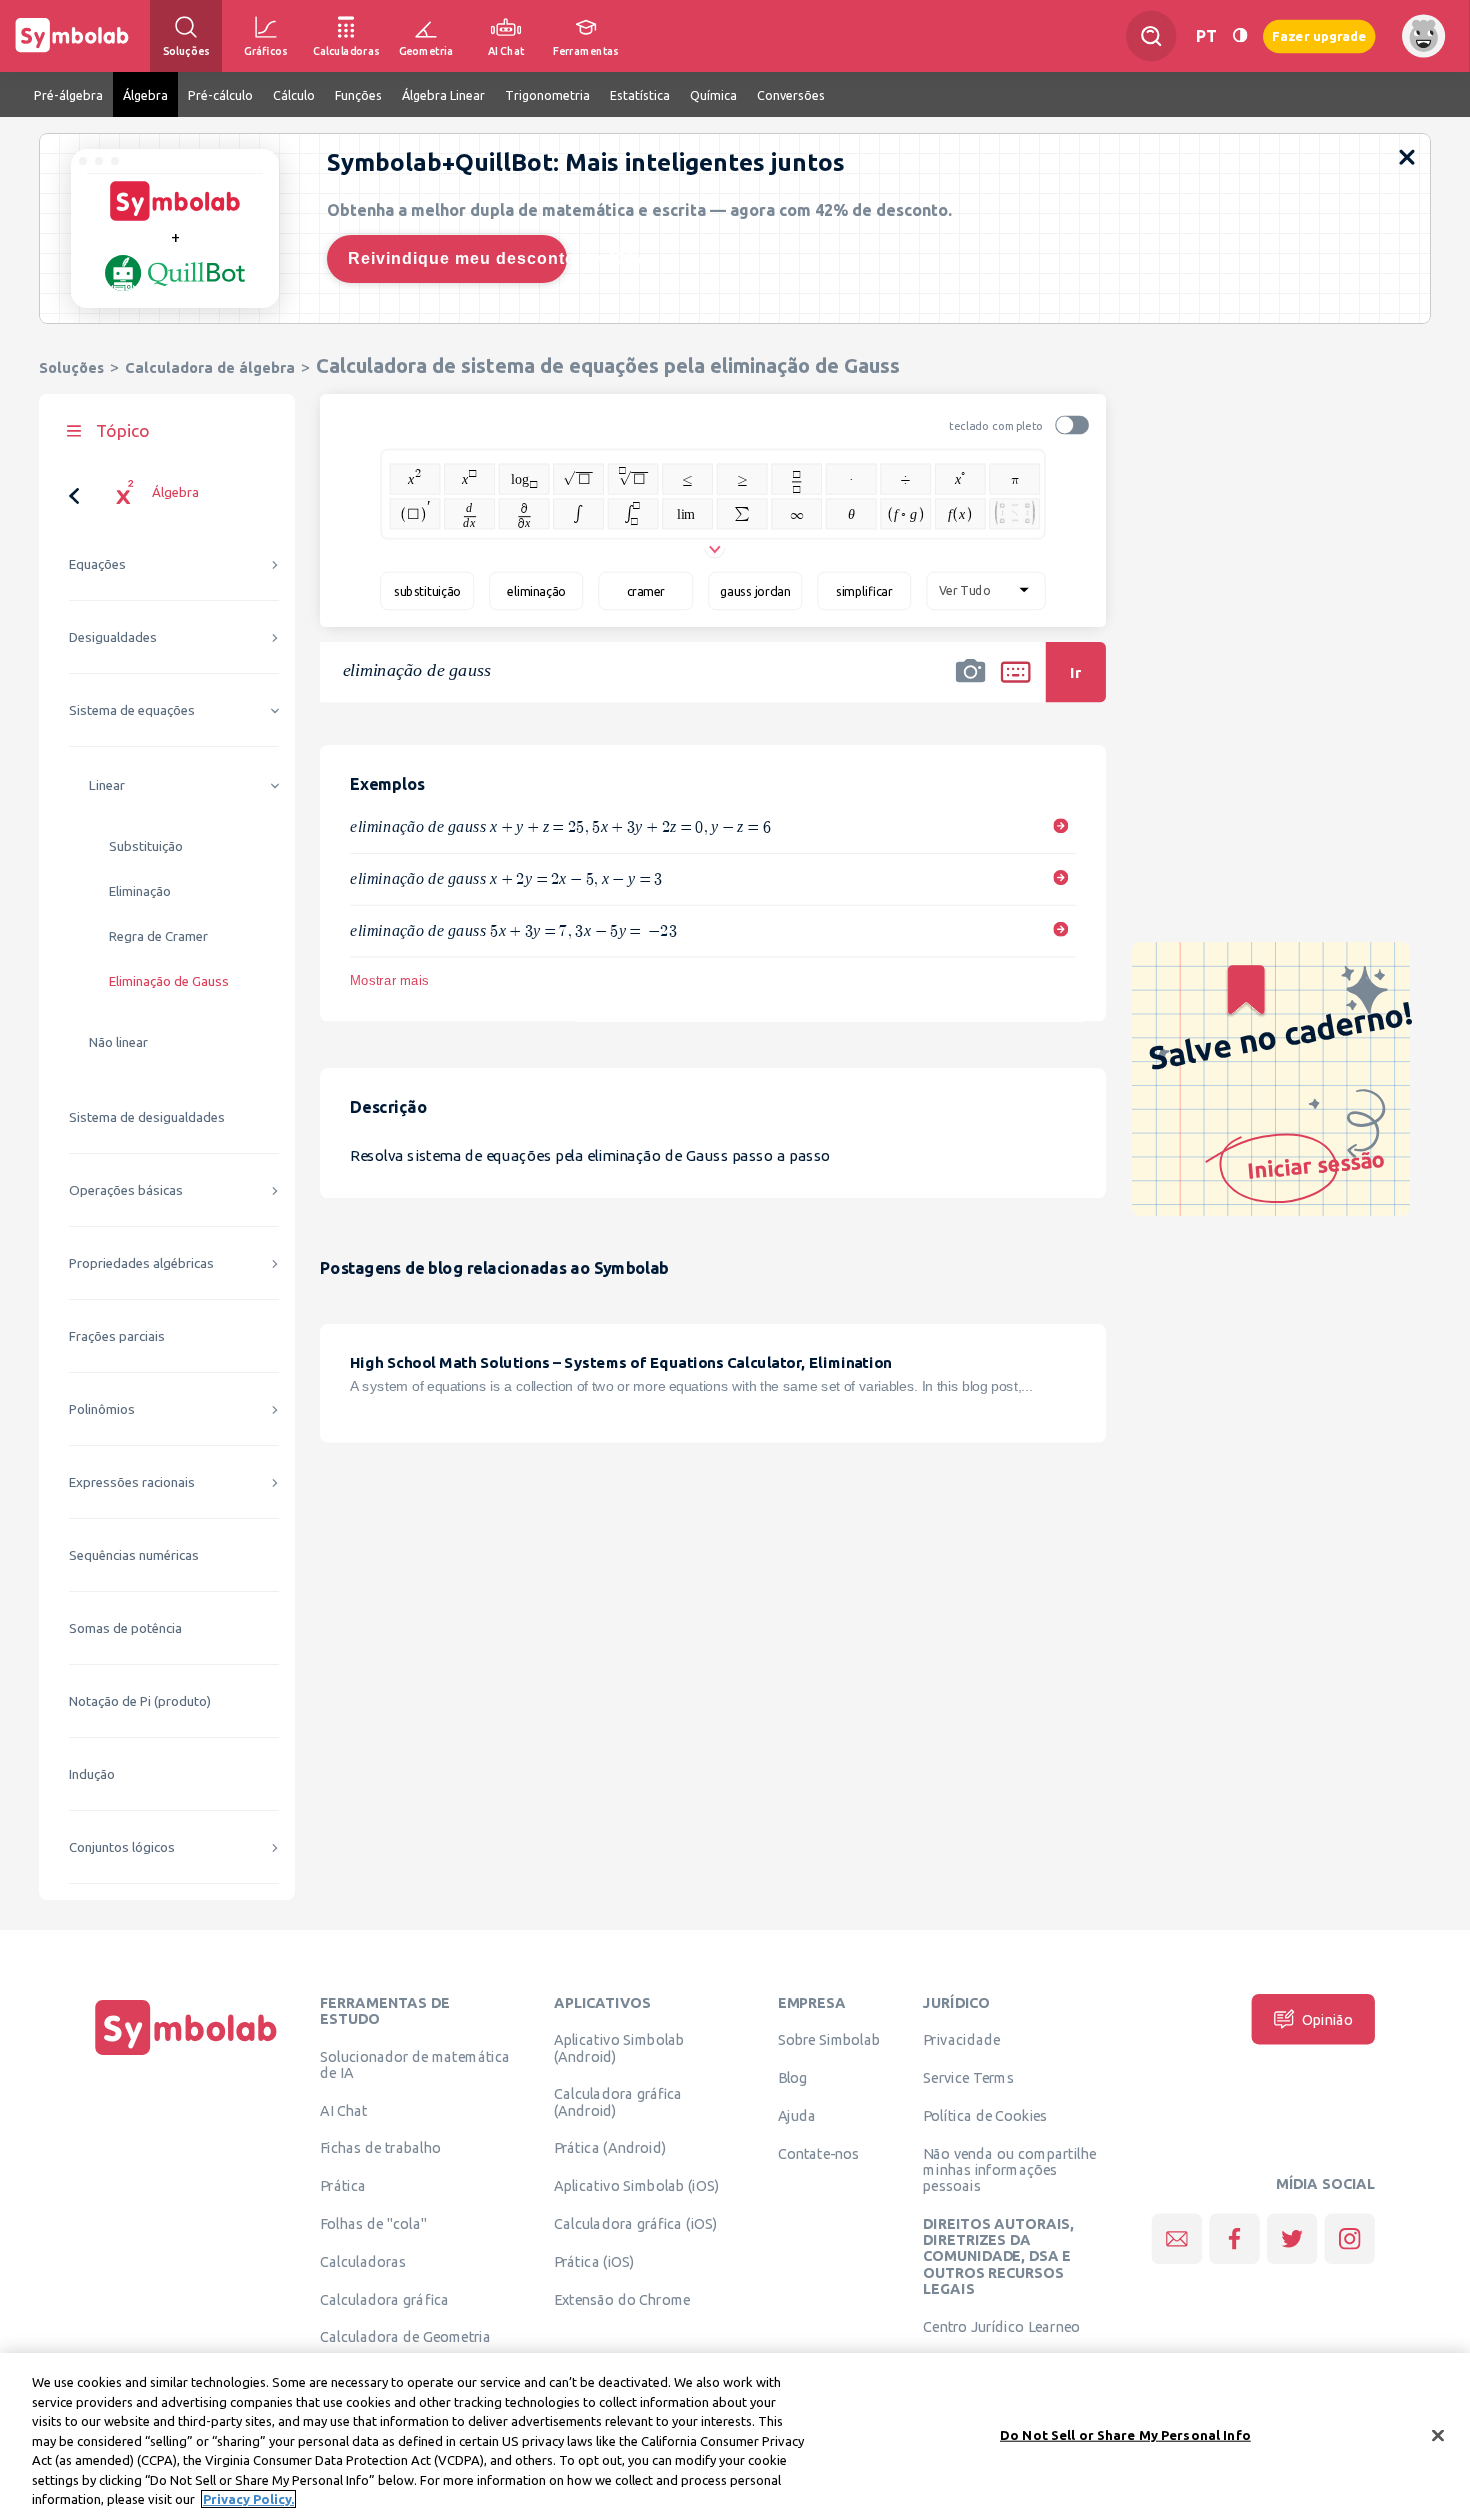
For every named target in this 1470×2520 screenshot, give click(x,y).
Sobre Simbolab (829, 2040)
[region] (735, 2436)
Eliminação (140, 891)
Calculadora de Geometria (405, 2337)
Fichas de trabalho (380, 2148)
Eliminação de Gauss (169, 981)
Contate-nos (819, 2153)
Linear (107, 785)
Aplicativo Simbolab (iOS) (637, 2186)
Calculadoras (363, 2261)
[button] (971, 685)
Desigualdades (113, 637)
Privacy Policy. (248, 2499)
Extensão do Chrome (622, 2299)
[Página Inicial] (186, 2055)
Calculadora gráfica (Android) (618, 2102)
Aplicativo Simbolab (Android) (619, 2048)
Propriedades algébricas (141, 1263)
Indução (92, 1774)
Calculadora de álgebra (210, 367)
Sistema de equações (132, 710)
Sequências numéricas (134, 1555)
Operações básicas (126, 1190)
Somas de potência (125, 1628)
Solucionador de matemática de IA (415, 2064)
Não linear (118, 1042)
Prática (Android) (610, 2148)
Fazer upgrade (1319, 35)
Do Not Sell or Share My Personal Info (1125, 2434)
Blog (793, 2078)
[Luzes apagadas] (1240, 35)
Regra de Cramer (158, 936)
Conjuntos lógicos (122, 1847)
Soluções (71, 367)
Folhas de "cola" (373, 2223)
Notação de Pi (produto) (140, 1701)
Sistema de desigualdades (147, 1117)
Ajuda (797, 2115)
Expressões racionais (132, 1482)
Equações (97, 564)
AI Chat (344, 2110)
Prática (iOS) (594, 2261)
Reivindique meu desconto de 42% (457, 258)
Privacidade (961, 2040)
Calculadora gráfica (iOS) (636, 2223)
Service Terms (968, 2078)
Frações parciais (117, 1336)
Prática (343, 2186)
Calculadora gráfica (384, 2299)
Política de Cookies (985, 2115)
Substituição (146, 846)
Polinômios (102, 1409)
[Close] (1438, 2435)
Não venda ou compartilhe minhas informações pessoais (1009, 2169)
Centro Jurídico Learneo (1001, 2326)
